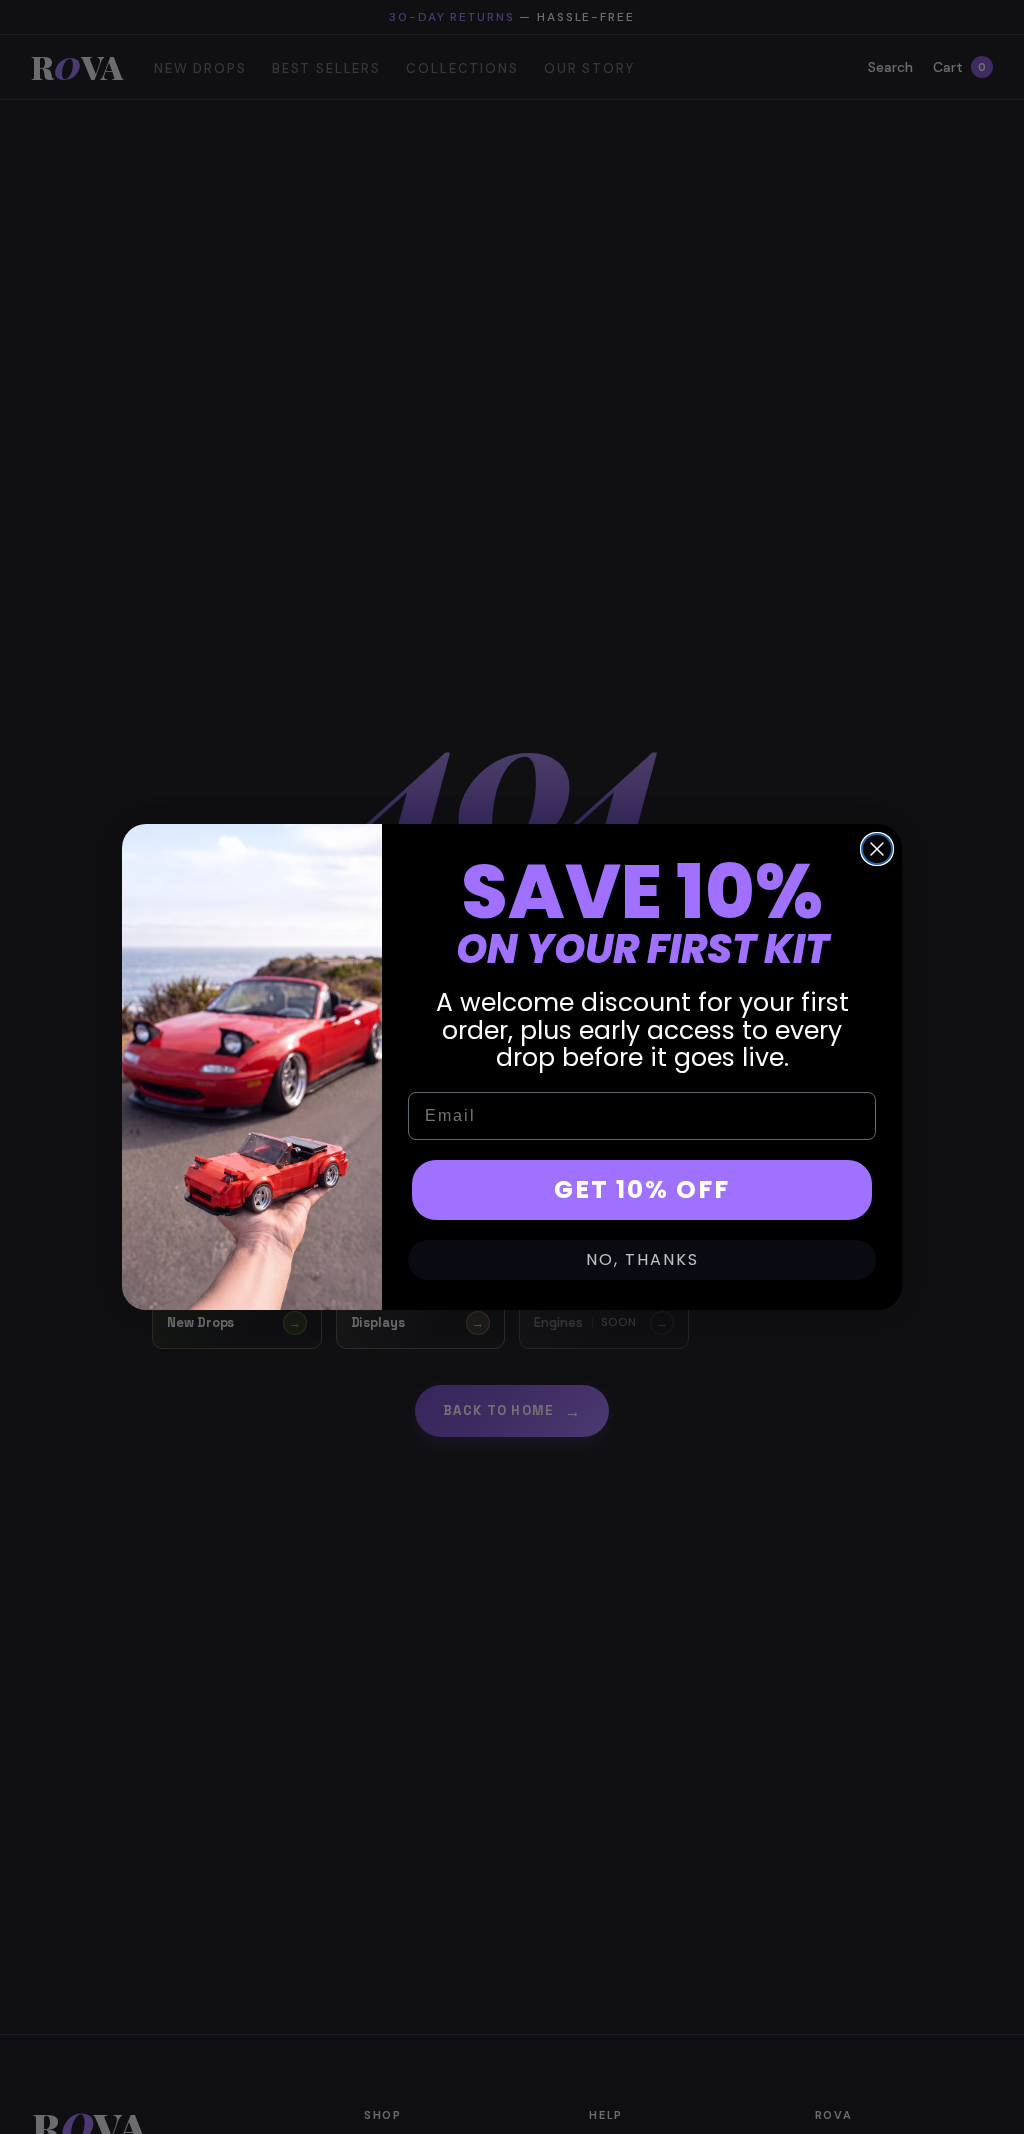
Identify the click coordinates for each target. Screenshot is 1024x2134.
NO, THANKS (642, 1259)
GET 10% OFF (642, 1189)
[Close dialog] (877, 849)
